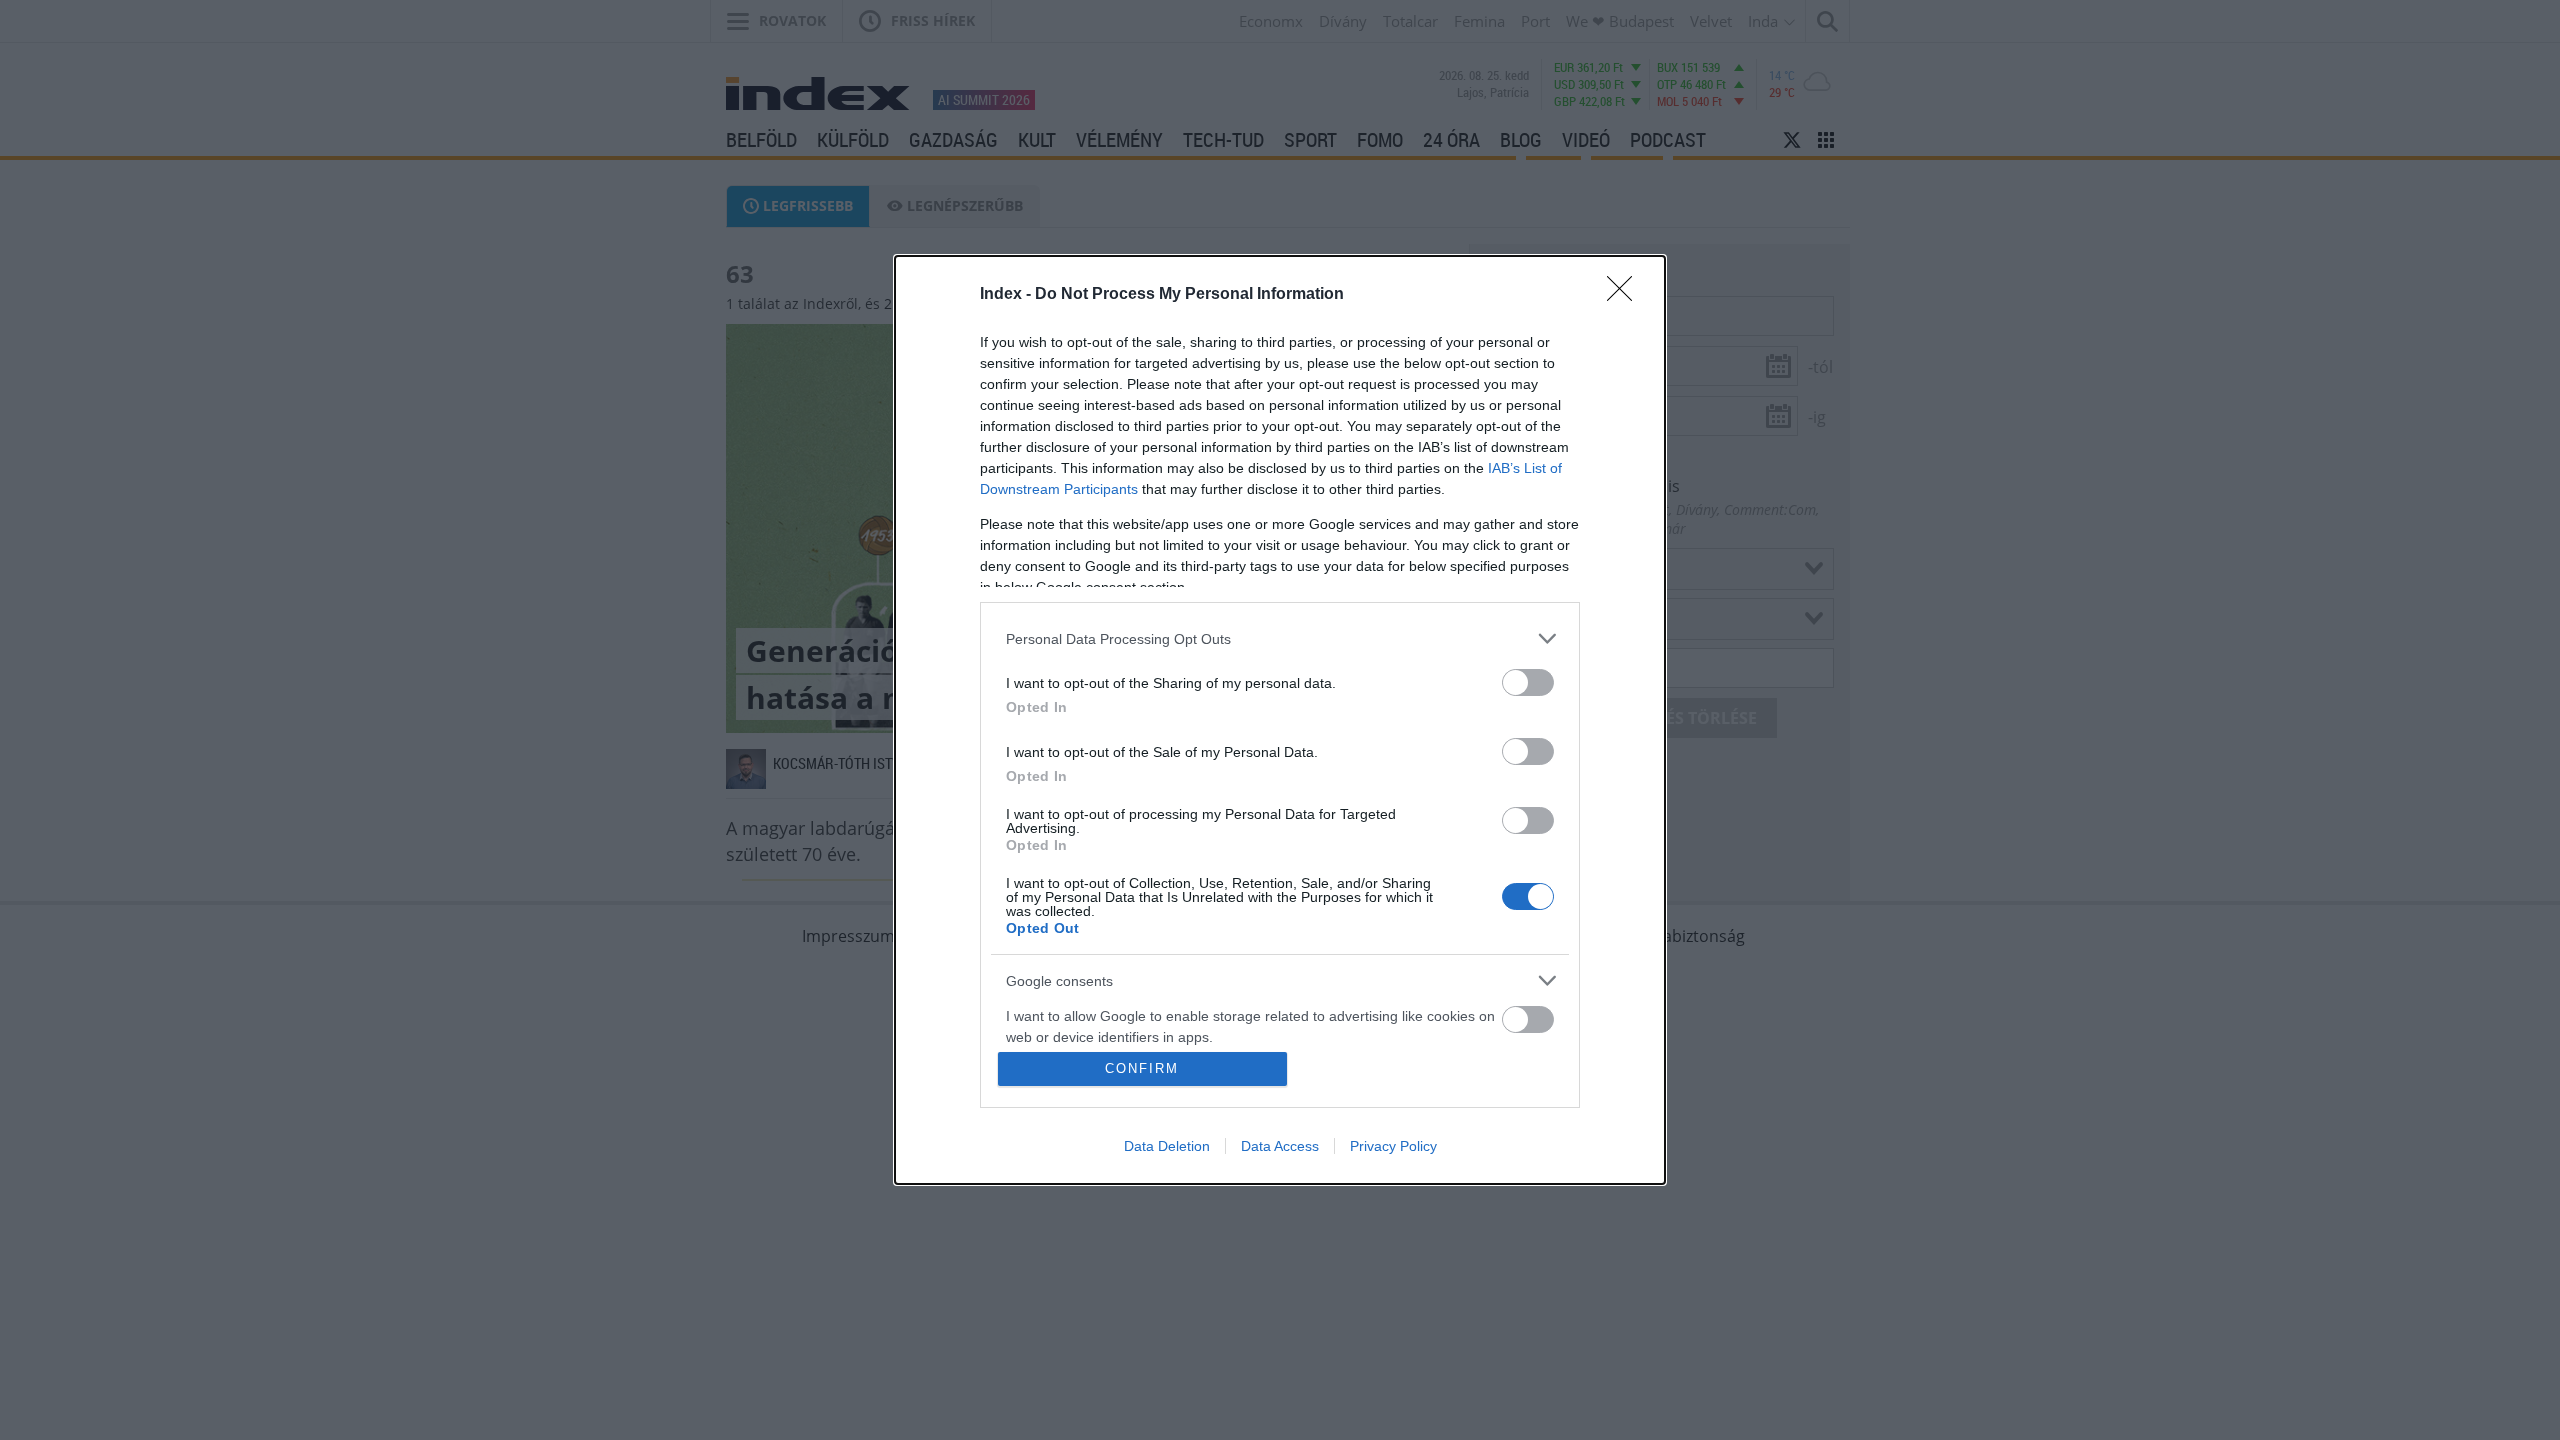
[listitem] (1280, 638)
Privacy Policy (1393, 1146)
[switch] (1528, 682)
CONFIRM (1142, 1068)
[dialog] (1280, 720)
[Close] (1626, 295)
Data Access (1280, 1146)
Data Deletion (1167, 1146)
